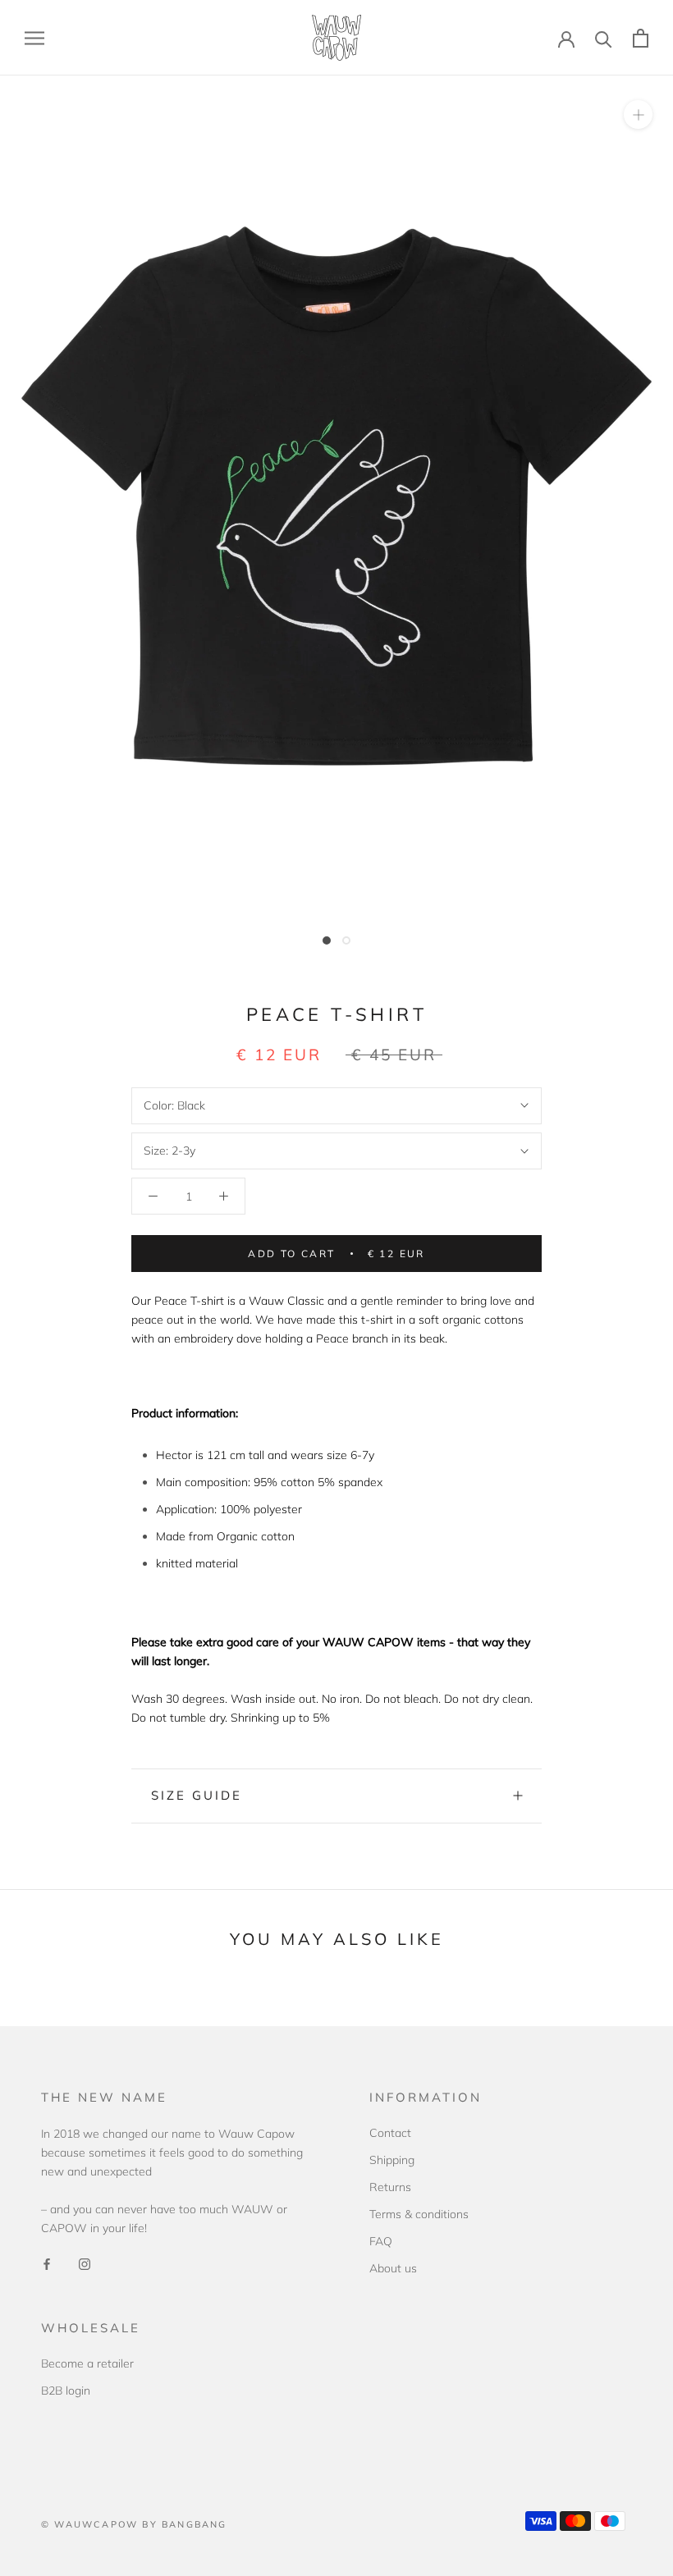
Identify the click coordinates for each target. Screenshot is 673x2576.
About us (393, 2268)
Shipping (392, 2160)
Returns (390, 2187)
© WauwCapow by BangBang (134, 2524)
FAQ (381, 2241)
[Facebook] (47, 2264)
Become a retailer (87, 2363)
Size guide (197, 1795)
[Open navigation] (34, 38)
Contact (390, 2133)
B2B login (66, 2391)
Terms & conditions (419, 2214)
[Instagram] (85, 2264)
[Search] (604, 38)
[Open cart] (641, 38)
